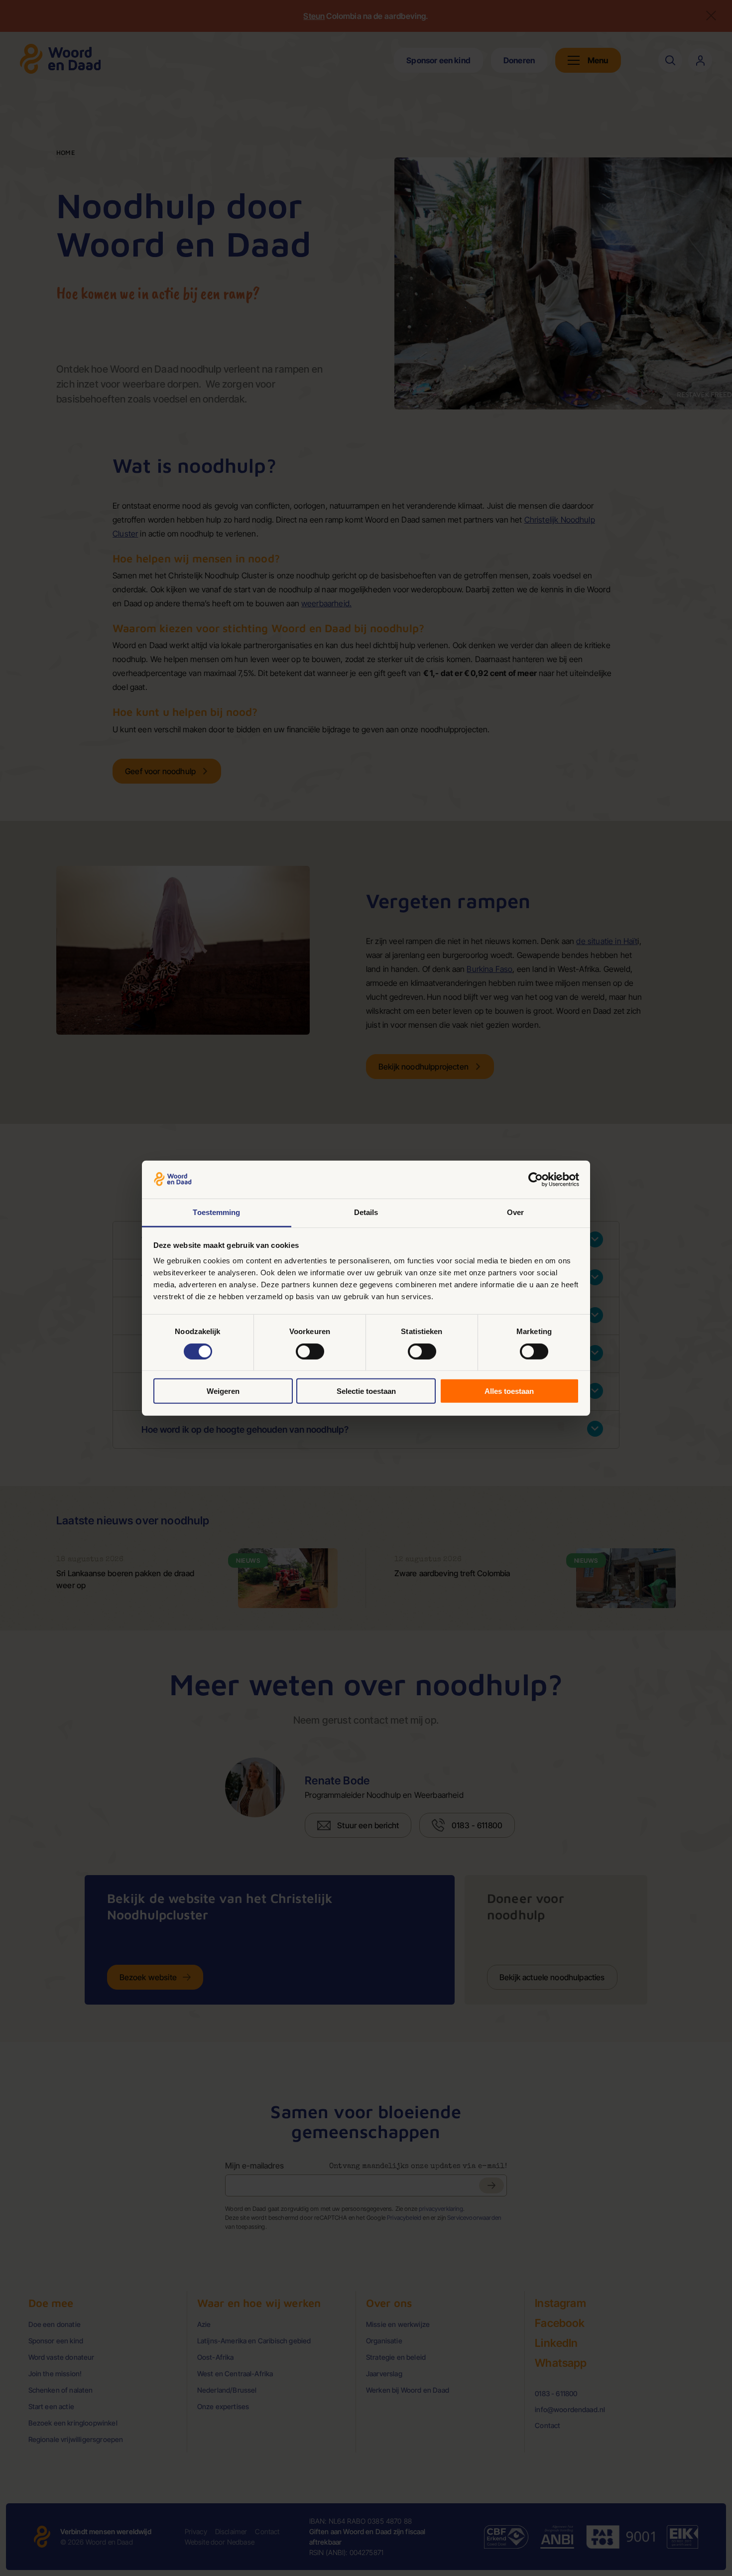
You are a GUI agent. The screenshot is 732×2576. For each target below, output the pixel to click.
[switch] (310, 1351)
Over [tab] (515, 1212)
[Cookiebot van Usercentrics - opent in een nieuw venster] (536, 1180)
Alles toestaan (509, 1391)
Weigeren (223, 1391)
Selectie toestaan (366, 1391)
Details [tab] (366, 1212)
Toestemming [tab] (216, 1212)
